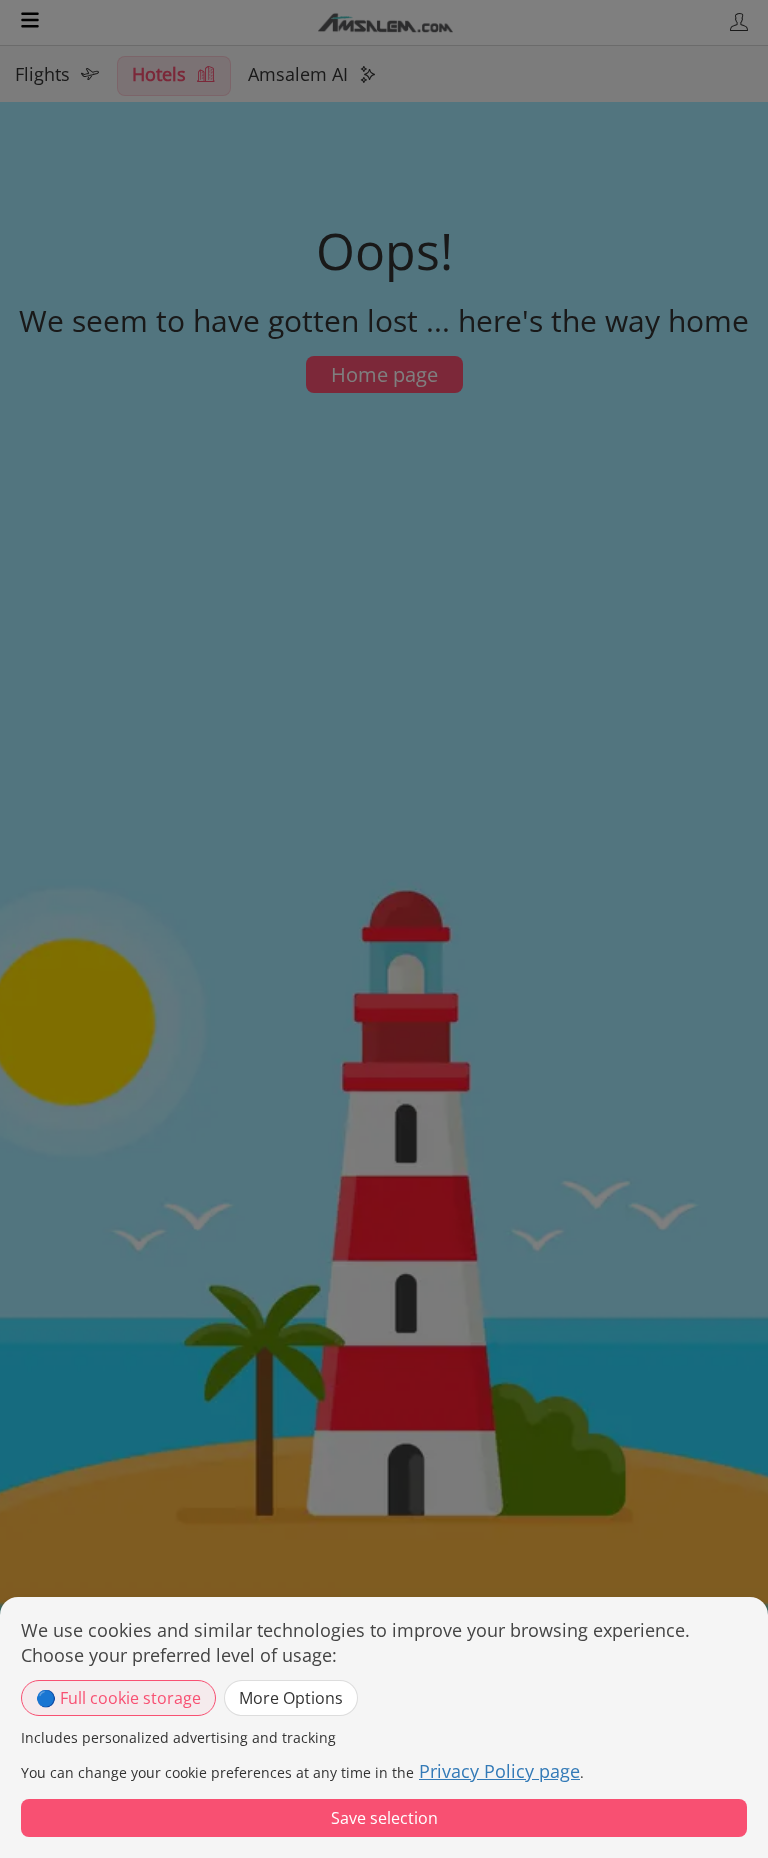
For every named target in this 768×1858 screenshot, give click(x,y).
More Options (291, 1698)
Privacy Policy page (499, 1771)
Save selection (384, 1818)
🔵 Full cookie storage (118, 1698)
